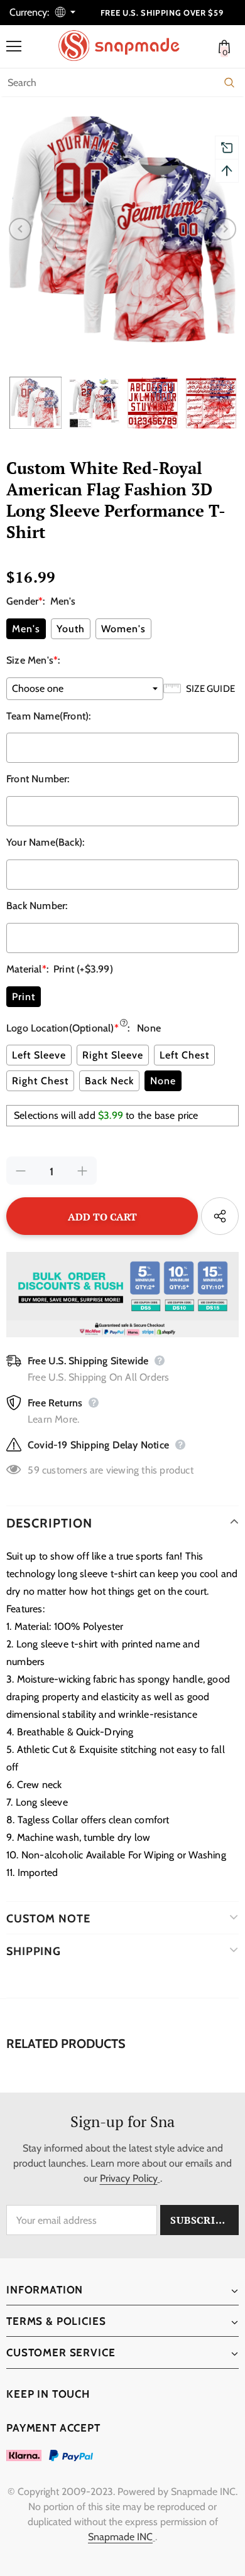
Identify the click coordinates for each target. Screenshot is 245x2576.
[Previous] (20, 229)
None (163, 1081)
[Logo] (126, 46)
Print (24, 997)
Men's (26, 629)
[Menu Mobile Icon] (14, 46)
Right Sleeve (113, 1055)
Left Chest (184, 1055)
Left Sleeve (39, 1055)
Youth (71, 629)
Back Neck (109, 1081)
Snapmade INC (120, 2537)
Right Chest (40, 1081)
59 (33, 1470)
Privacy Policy (129, 2178)
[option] (122, 229)
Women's (123, 629)
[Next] (225, 229)
